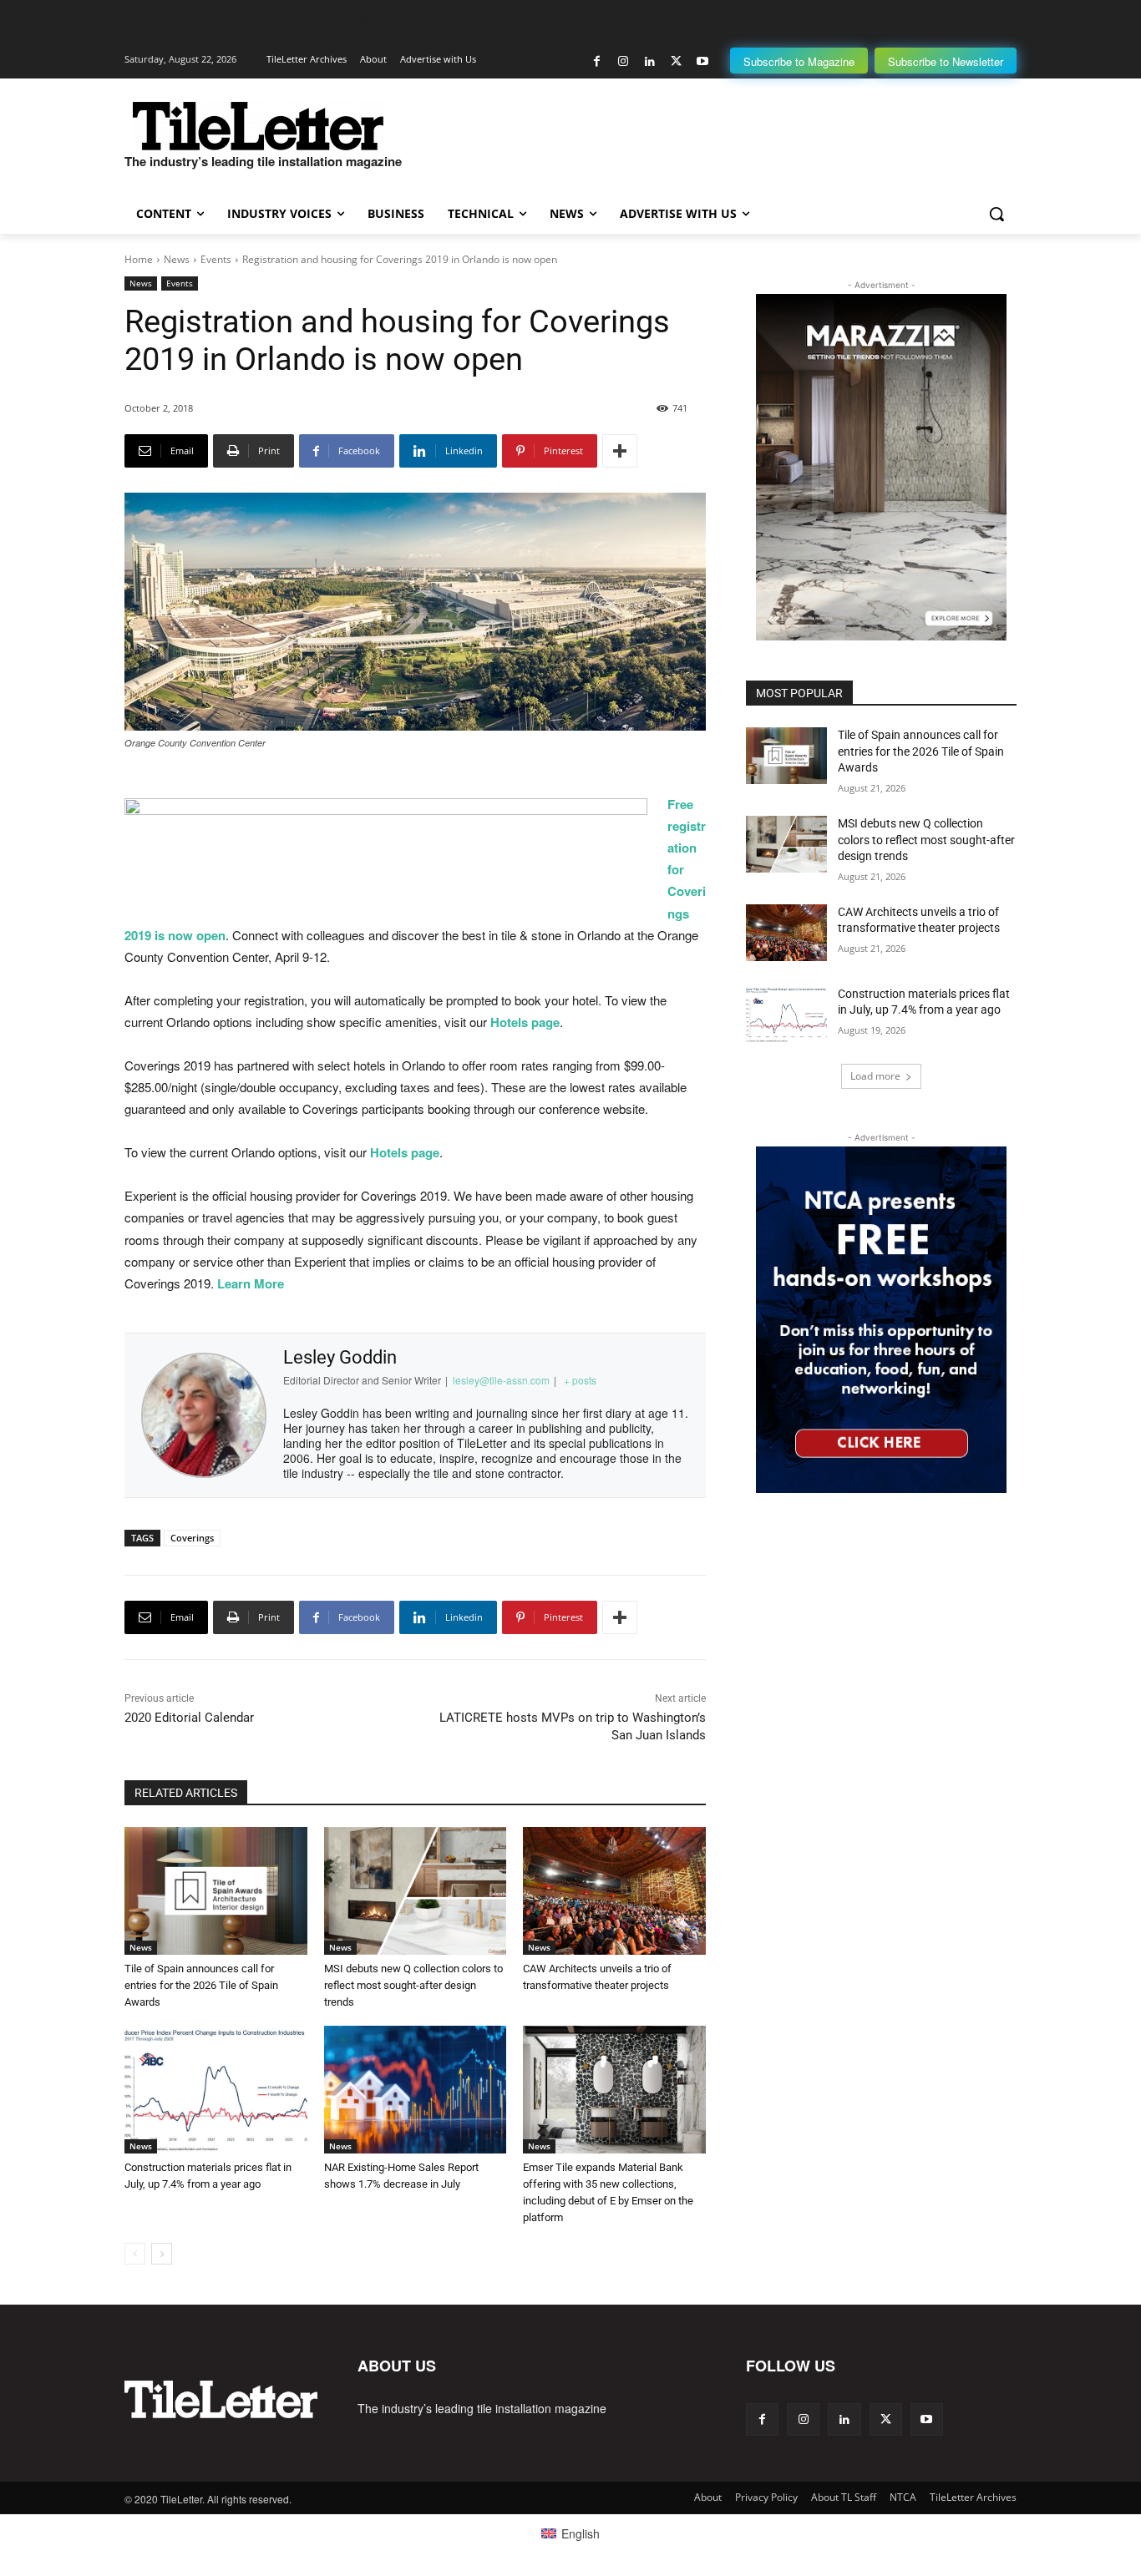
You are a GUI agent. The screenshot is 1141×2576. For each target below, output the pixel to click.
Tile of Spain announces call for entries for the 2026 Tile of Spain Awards (201, 1985)
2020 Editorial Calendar (189, 1718)
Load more (875, 1076)
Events (216, 259)
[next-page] (162, 2254)
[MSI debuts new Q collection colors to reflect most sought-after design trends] (416, 1891)
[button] (996, 214)
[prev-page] (135, 2254)
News (177, 259)
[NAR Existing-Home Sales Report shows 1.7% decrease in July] (416, 2090)
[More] (620, 451)
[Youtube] (702, 61)
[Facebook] (597, 61)
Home (139, 259)
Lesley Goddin (340, 1357)
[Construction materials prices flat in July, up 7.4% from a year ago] (216, 2090)
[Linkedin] (649, 61)
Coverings (192, 1538)
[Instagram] (624, 61)
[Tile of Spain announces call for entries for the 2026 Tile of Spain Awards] (216, 1891)
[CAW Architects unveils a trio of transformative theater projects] (614, 1891)
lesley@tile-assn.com (501, 1380)
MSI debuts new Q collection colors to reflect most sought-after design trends (413, 1985)
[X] (676, 61)
